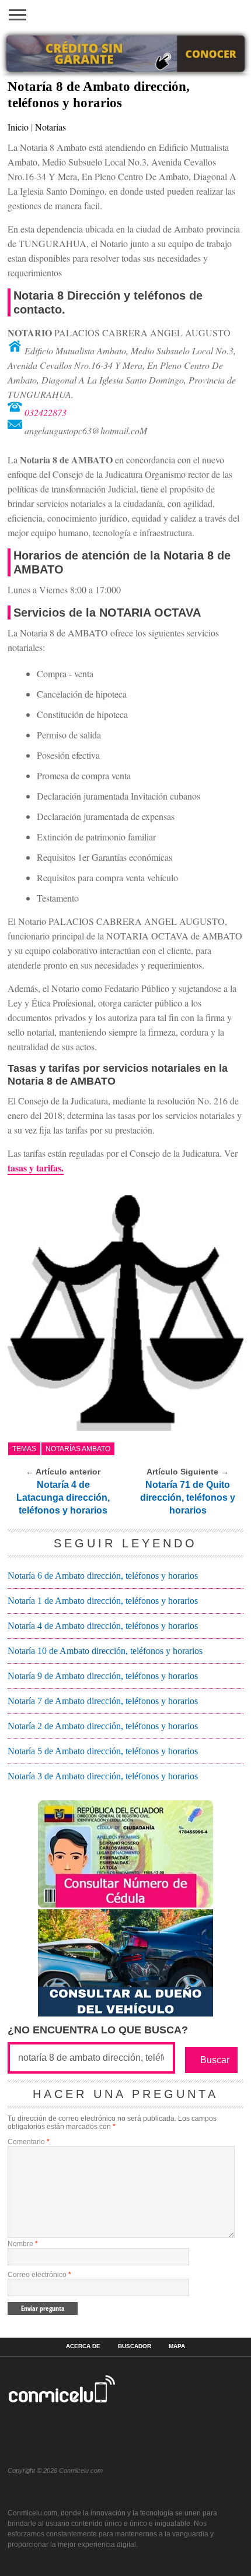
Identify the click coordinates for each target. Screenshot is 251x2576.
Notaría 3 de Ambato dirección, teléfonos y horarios (103, 1776)
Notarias (50, 127)
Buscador (135, 2346)
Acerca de (83, 2346)
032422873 (46, 412)
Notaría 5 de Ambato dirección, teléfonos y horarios (103, 1751)
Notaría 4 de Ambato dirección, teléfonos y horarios (103, 1626)
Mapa (177, 2346)
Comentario (29, 2142)
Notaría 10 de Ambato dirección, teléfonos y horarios (105, 1651)
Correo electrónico (39, 2275)
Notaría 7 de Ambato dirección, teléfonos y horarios (103, 1701)
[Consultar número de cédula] (125, 1904)
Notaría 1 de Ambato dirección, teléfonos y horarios (103, 1601)
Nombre (23, 2244)
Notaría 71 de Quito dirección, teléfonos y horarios (188, 1498)
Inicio (18, 127)
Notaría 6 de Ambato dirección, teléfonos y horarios (103, 1576)
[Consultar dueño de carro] (125, 2013)
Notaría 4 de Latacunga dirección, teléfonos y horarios (63, 1498)
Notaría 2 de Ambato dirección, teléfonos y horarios (103, 1726)
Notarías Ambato (78, 1449)
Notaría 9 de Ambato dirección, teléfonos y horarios (103, 1676)
